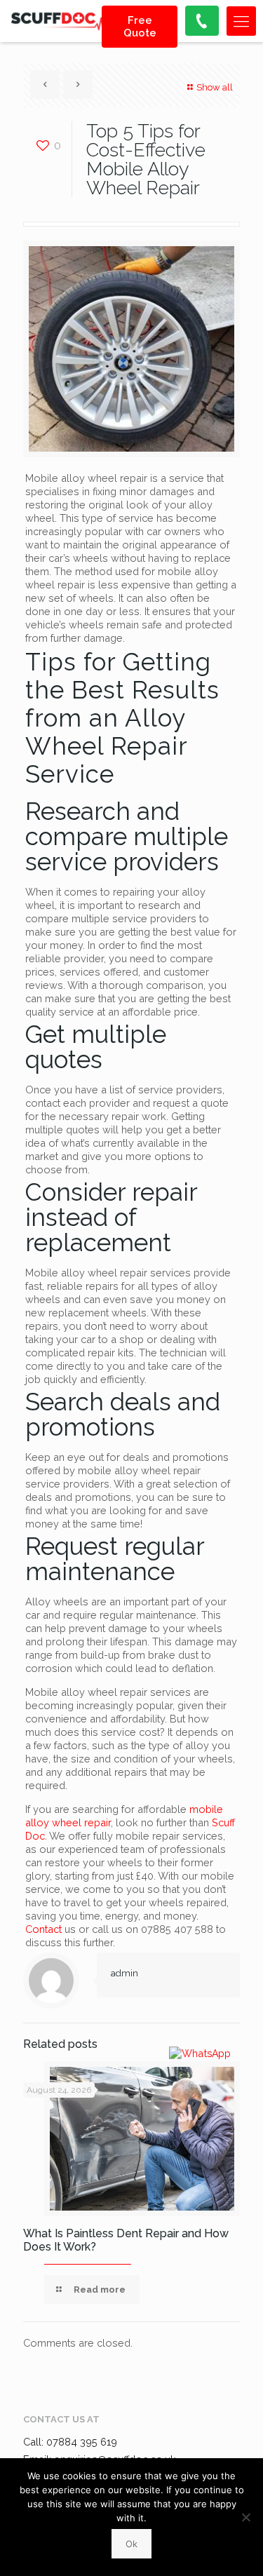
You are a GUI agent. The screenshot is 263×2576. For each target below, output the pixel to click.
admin (124, 1973)
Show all (215, 87)
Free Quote (140, 27)
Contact (43, 1929)
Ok (131, 2544)
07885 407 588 (177, 1929)
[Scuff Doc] (60, 21)
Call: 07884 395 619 (70, 2442)
